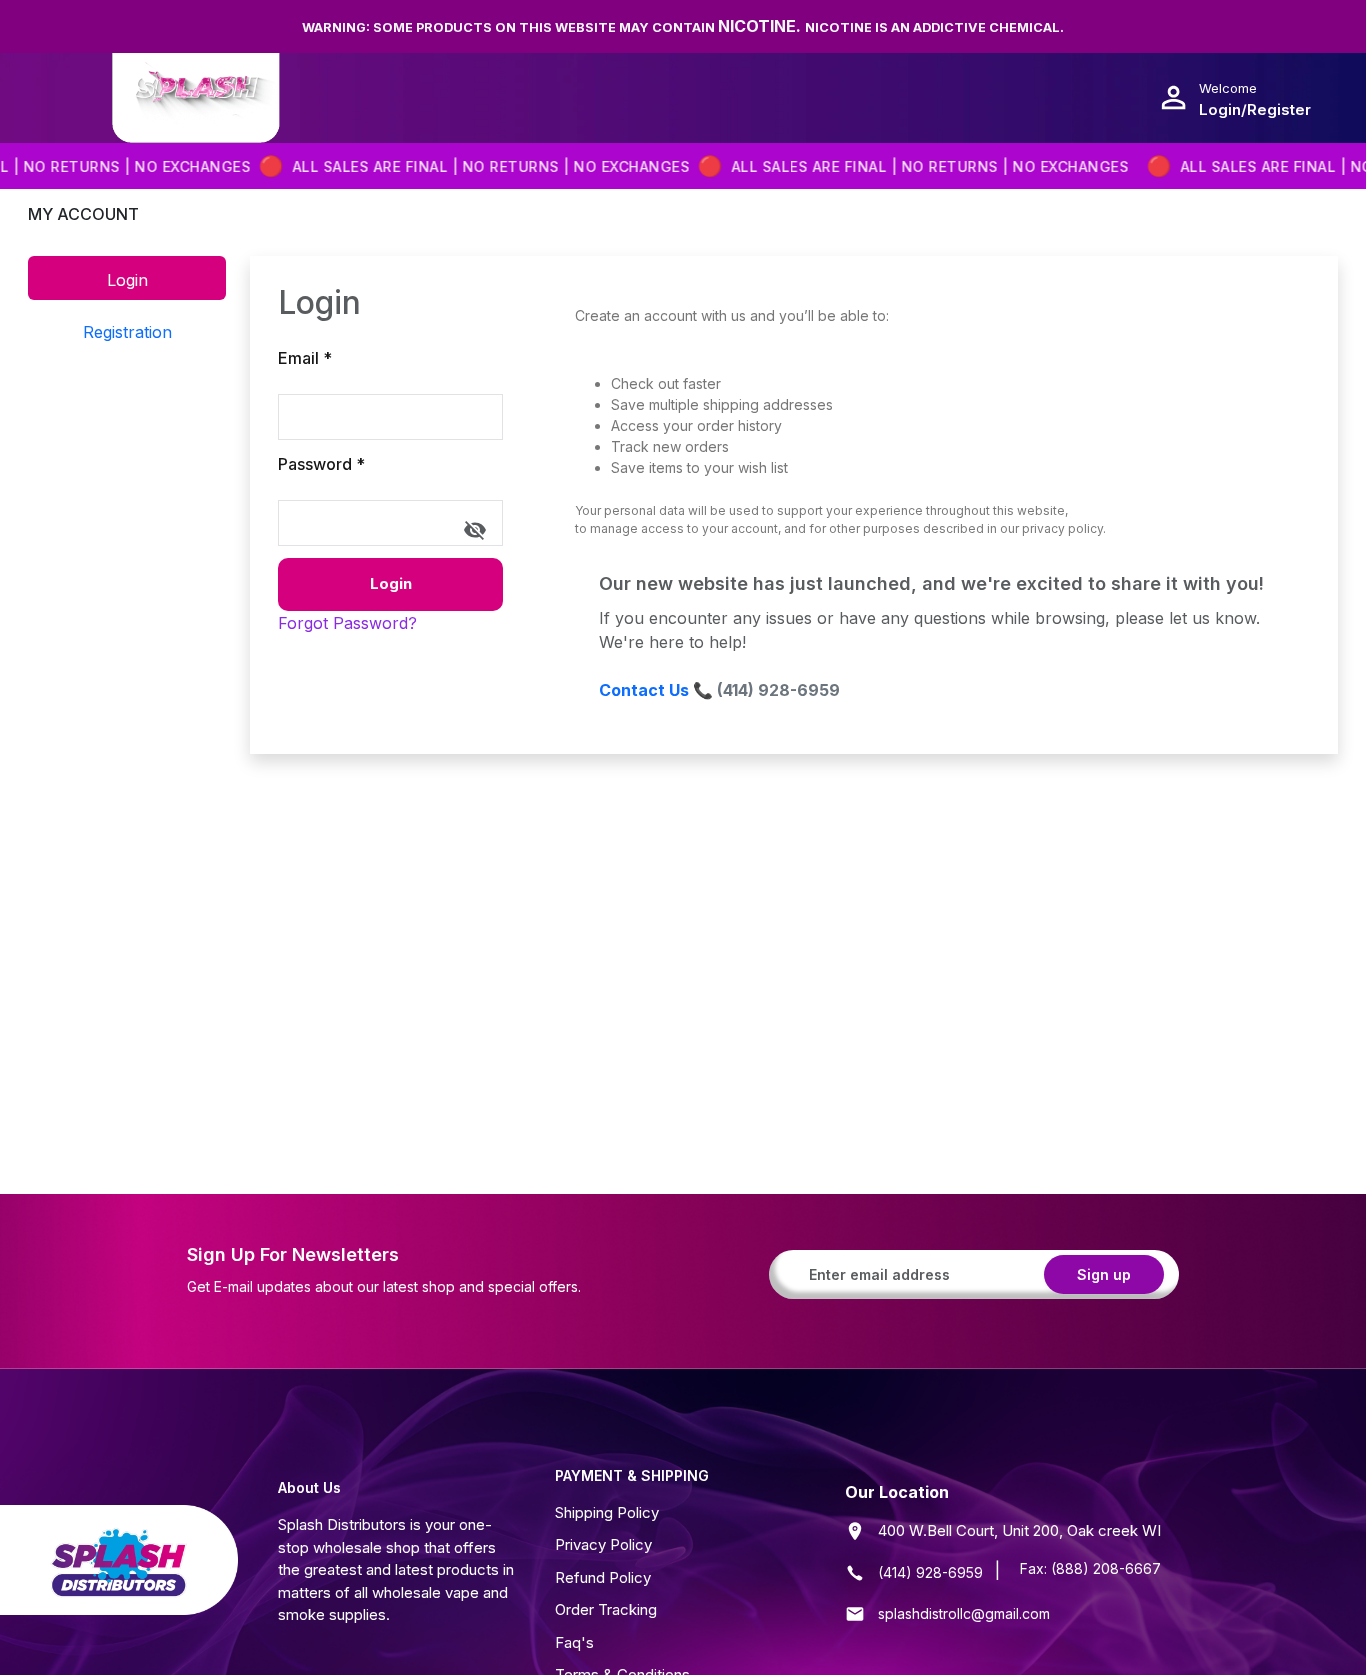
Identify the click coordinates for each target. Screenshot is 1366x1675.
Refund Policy (603, 1577)
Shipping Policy (607, 1512)
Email (305, 358)
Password (321, 464)
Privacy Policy (603, 1544)
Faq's (574, 1642)
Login (391, 583)
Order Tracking (606, 1609)
